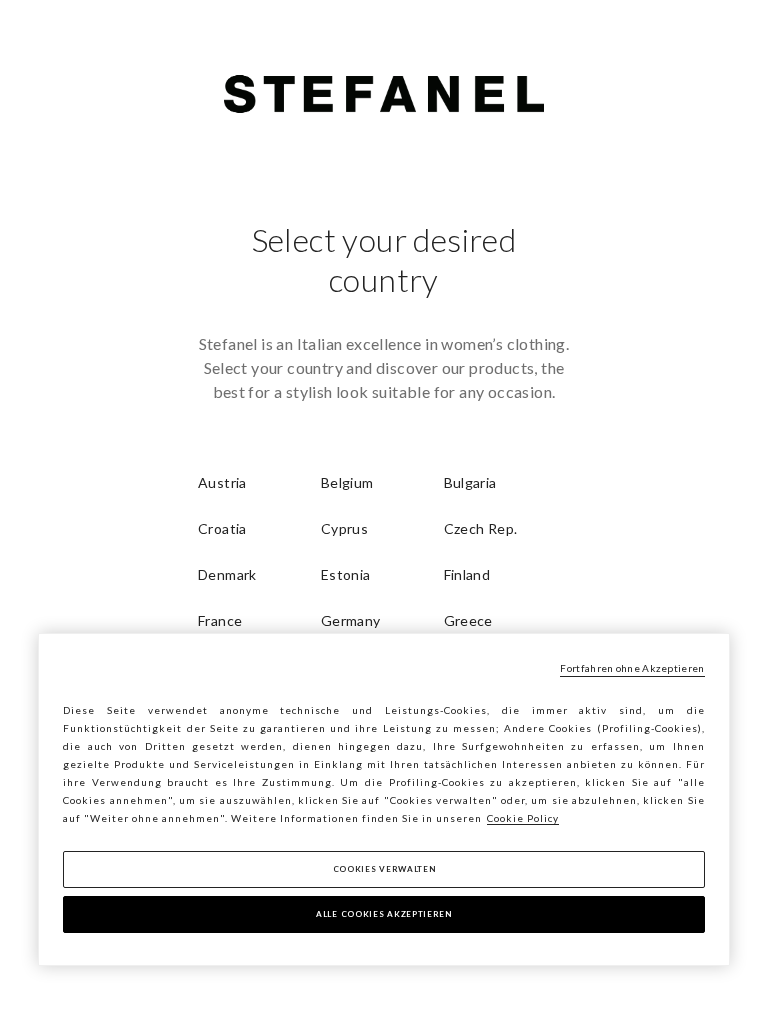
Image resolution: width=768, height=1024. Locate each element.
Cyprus (344, 528)
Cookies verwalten (384, 869)
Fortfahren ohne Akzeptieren (632, 668)
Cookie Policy (523, 818)
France (220, 620)
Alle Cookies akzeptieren (384, 914)
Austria (222, 482)
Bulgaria (470, 482)
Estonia (346, 574)
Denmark (227, 574)
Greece (468, 620)
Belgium (347, 482)
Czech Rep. (481, 528)
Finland (467, 574)
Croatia (222, 528)
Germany (351, 620)
